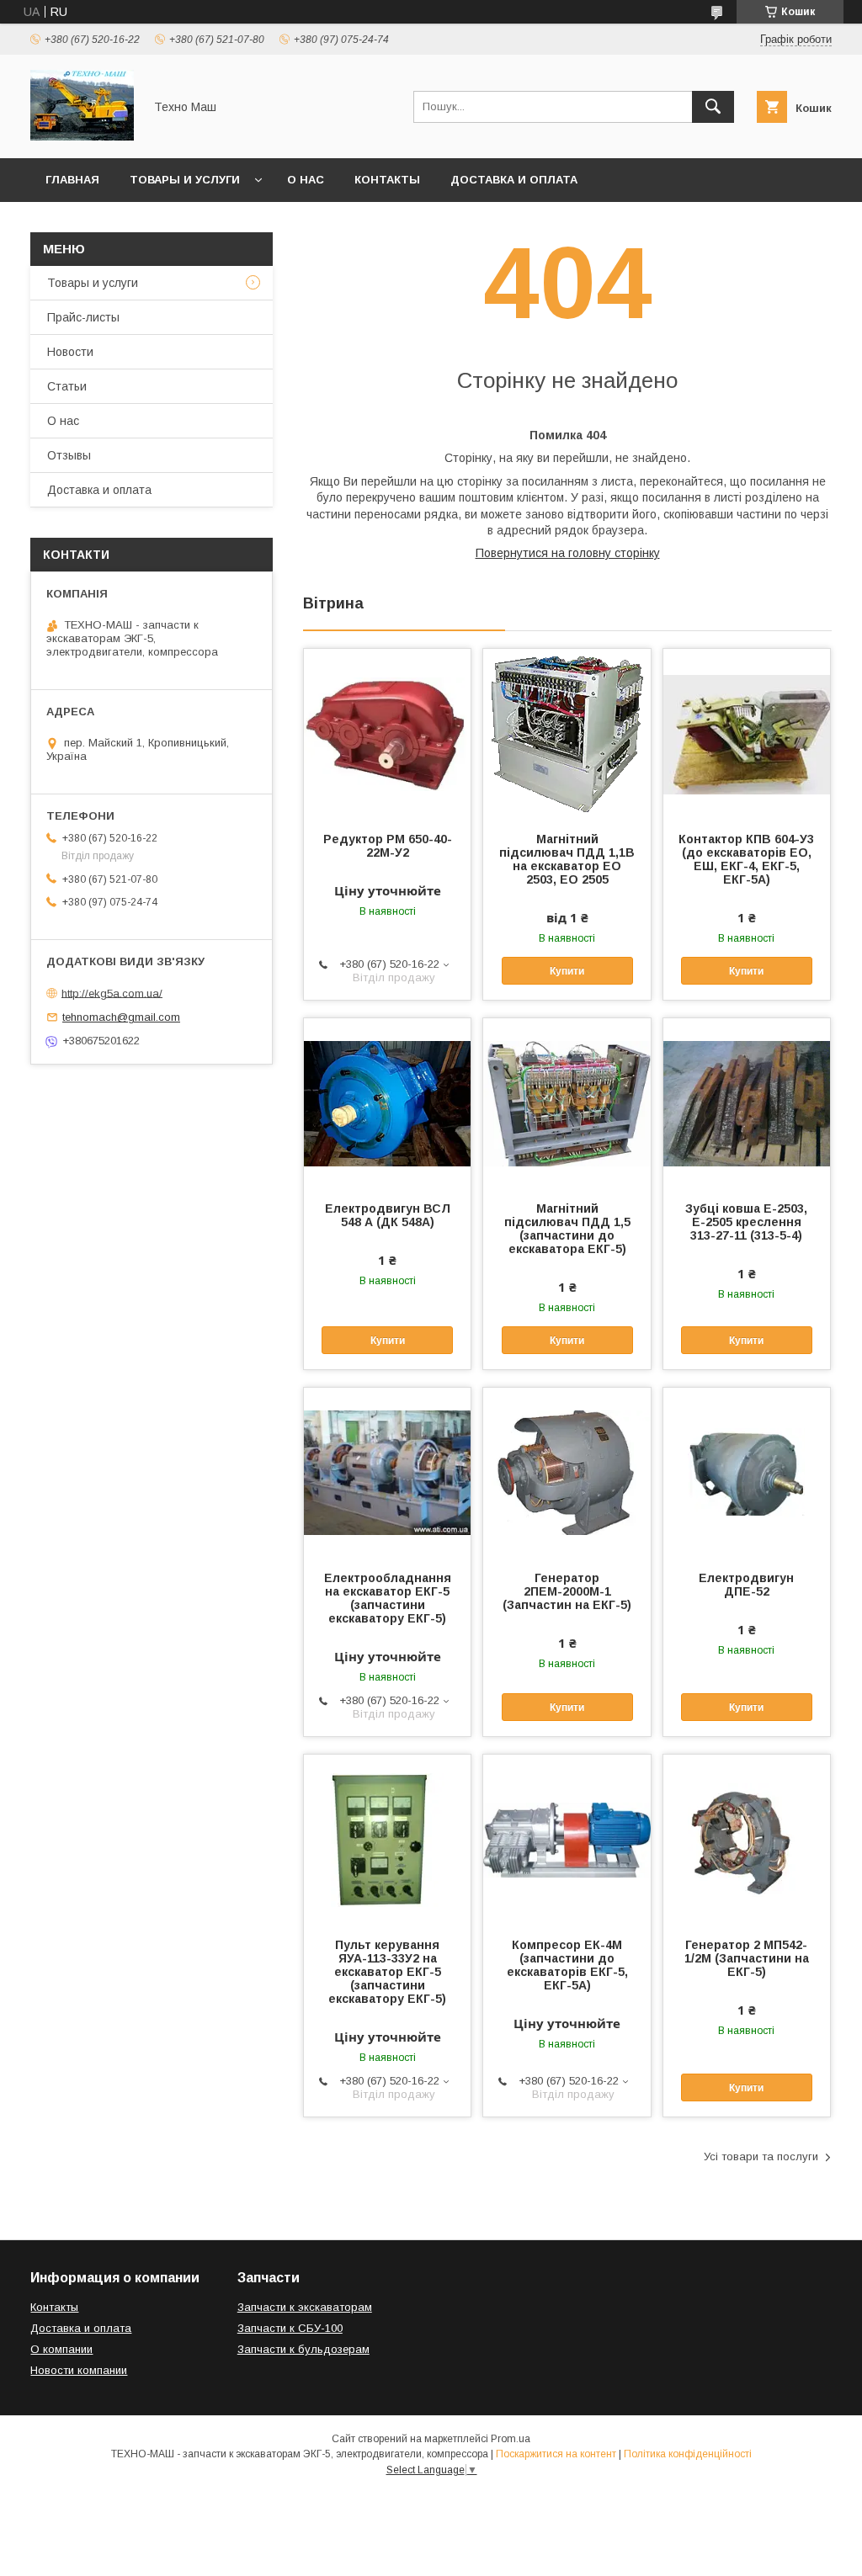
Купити (567, 971)
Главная (72, 180)
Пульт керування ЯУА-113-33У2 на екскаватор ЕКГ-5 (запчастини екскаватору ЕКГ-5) (387, 1972)
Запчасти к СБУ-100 (290, 2328)
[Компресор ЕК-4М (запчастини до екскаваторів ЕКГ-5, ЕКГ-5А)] (567, 1839)
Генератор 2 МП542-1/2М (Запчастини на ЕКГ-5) (747, 1958)
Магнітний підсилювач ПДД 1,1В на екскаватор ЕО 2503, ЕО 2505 (567, 859)
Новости (70, 352)
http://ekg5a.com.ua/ (112, 993)
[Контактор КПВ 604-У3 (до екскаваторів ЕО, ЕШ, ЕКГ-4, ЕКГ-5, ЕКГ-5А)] (747, 733)
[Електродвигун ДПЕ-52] (747, 1472)
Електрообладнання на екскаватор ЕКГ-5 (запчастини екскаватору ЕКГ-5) (388, 1598)
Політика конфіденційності (688, 2454)
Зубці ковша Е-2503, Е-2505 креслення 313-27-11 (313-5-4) (746, 1222)
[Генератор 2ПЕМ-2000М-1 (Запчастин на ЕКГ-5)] (567, 1472)
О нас (306, 180)
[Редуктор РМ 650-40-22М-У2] (387, 733)
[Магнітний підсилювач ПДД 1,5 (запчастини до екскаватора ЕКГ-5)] (567, 1102)
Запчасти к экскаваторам (305, 2307)
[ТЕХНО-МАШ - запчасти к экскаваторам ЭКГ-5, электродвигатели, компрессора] (82, 136)
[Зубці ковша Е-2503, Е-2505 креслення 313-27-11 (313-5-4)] (747, 1102)
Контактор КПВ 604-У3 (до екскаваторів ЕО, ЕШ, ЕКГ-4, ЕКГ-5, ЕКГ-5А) (746, 859)
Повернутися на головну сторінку (568, 553)
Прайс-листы (83, 317)
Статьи (67, 386)
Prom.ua (511, 2439)
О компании (61, 2349)
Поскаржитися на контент (556, 2454)
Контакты (387, 180)
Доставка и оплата (514, 180)
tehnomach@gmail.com (121, 1017)
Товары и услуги (185, 180)
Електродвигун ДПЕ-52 (746, 1585)
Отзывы (69, 455)
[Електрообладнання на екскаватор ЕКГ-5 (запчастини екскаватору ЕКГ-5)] (387, 1472)
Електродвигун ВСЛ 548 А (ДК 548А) (388, 1215)
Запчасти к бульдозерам (303, 2349)
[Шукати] (713, 107)
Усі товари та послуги (761, 2156)
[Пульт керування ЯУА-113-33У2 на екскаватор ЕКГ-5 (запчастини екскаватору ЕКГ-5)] (387, 1839)
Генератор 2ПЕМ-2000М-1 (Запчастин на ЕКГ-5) (567, 1591)
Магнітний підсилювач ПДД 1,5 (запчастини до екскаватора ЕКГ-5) (567, 1229)
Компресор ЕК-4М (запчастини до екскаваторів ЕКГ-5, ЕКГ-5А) (567, 1965)
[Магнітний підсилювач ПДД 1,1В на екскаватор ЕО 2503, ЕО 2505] (567, 733)
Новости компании (79, 2370)
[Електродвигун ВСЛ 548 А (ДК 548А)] (387, 1102)
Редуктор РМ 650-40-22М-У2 (388, 846)
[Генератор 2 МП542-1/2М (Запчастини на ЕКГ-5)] (747, 1839)
